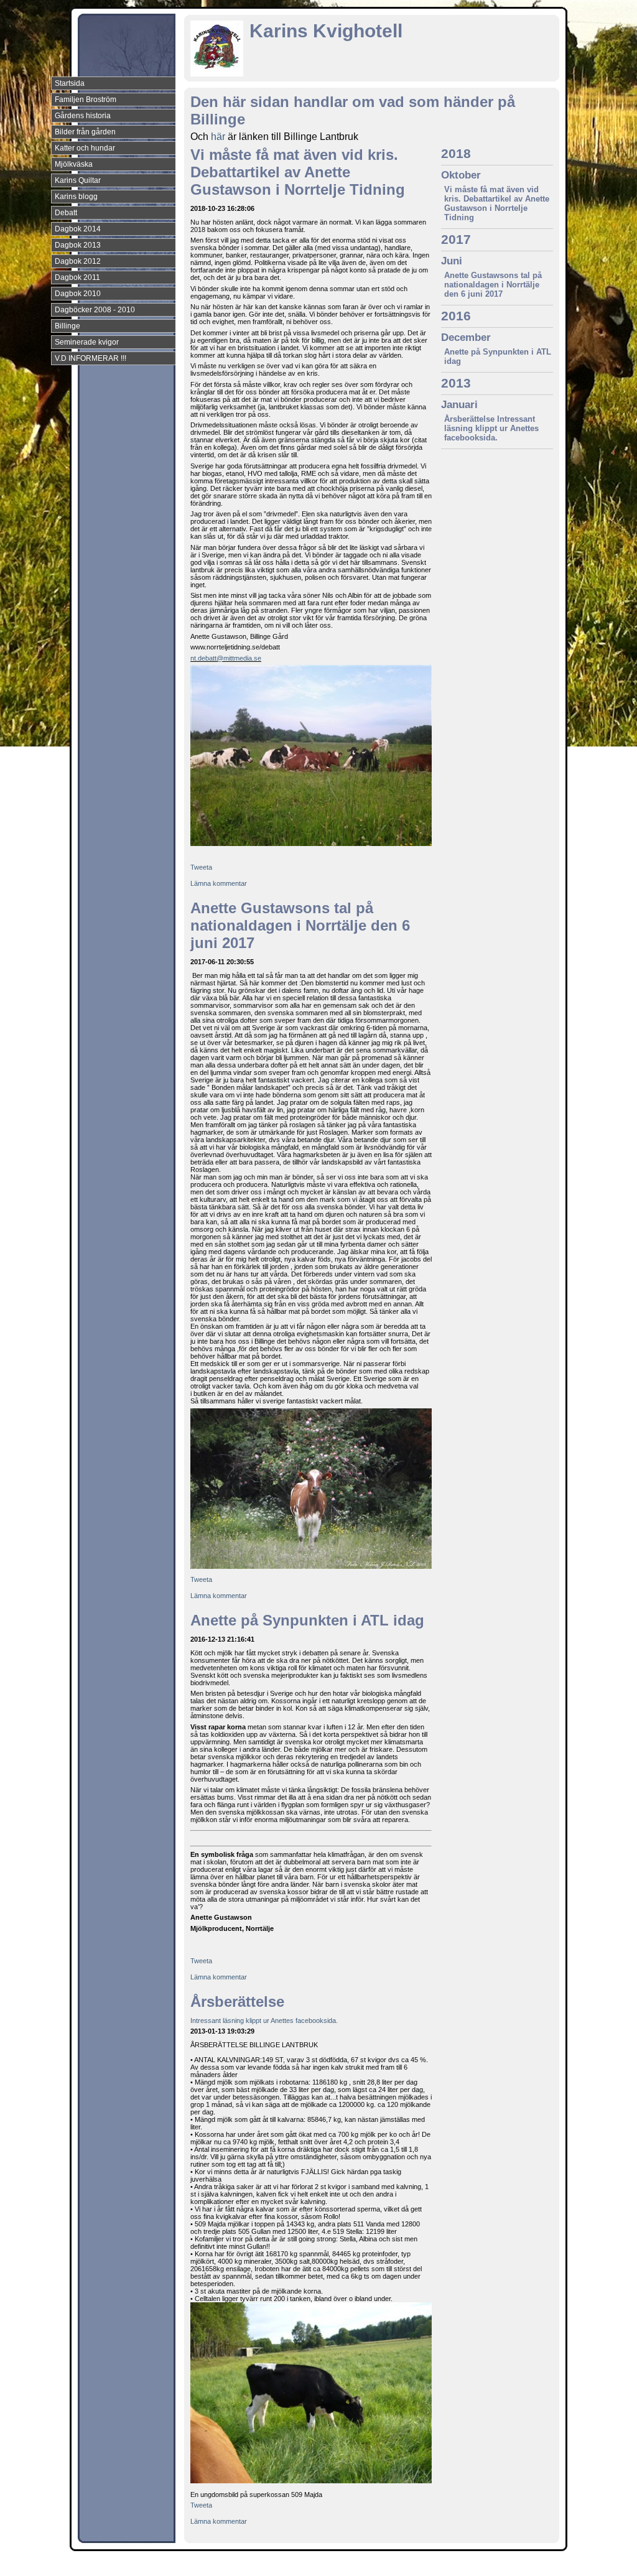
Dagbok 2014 (78, 229)
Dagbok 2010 (78, 294)
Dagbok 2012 (78, 261)
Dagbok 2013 (78, 245)
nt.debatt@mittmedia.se (226, 658)
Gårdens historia (83, 116)
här (218, 137)
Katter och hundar (85, 148)
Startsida (70, 83)
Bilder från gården (85, 132)
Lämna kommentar (219, 883)
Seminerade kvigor (87, 342)
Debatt (66, 213)
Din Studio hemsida (537, 2565)
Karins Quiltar (78, 180)
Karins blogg (76, 197)
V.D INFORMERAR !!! (91, 358)
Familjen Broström (86, 100)
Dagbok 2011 (77, 277)
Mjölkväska (74, 164)
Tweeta (201, 867)
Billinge (67, 326)
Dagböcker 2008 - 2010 (95, 310)
